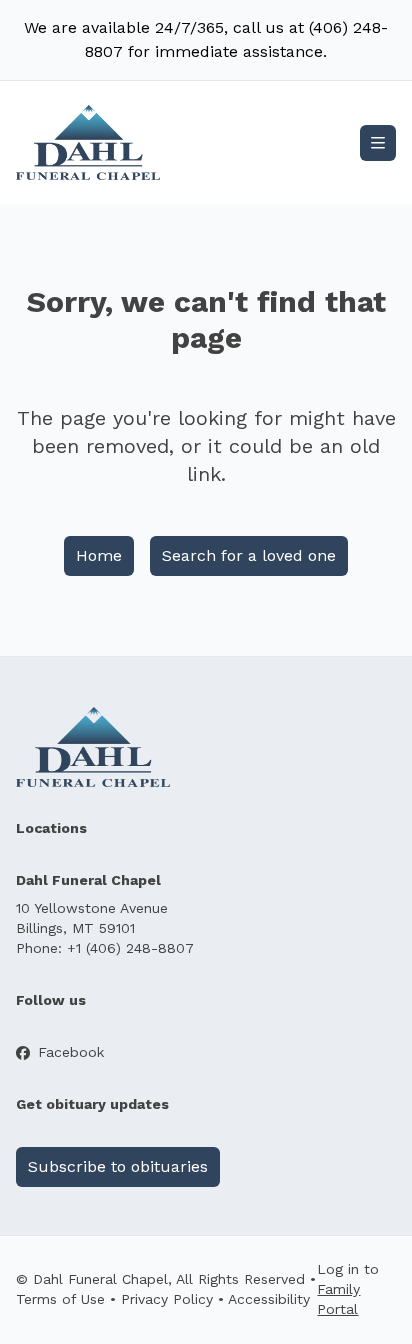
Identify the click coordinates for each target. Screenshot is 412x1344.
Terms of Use (60, 1299)
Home (99, 555)
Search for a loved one (249, 555)
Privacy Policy (167, 1299)
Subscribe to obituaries (118, 1166)
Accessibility (269, 1299)
